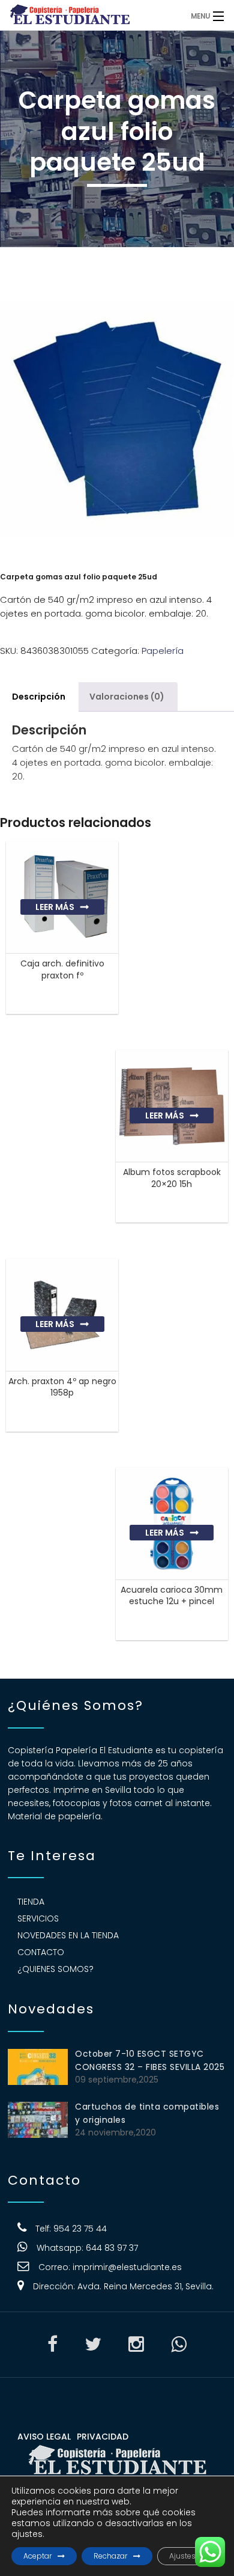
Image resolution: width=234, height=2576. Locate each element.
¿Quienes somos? (55, 1969)
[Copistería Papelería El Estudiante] (90, 15)
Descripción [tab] (39, 697)
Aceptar (37, 2556)
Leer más (55, 907)
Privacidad (103, 2437)
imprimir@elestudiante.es (127, 2267)
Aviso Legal (44, 2437)
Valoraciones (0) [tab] (127, 697)
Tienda (31, 1902)
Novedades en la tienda (68, 1935)
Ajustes (182, 2556)
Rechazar (110, 2556)
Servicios (38, 1918)
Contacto (41, 1952)
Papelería (163, 651)
